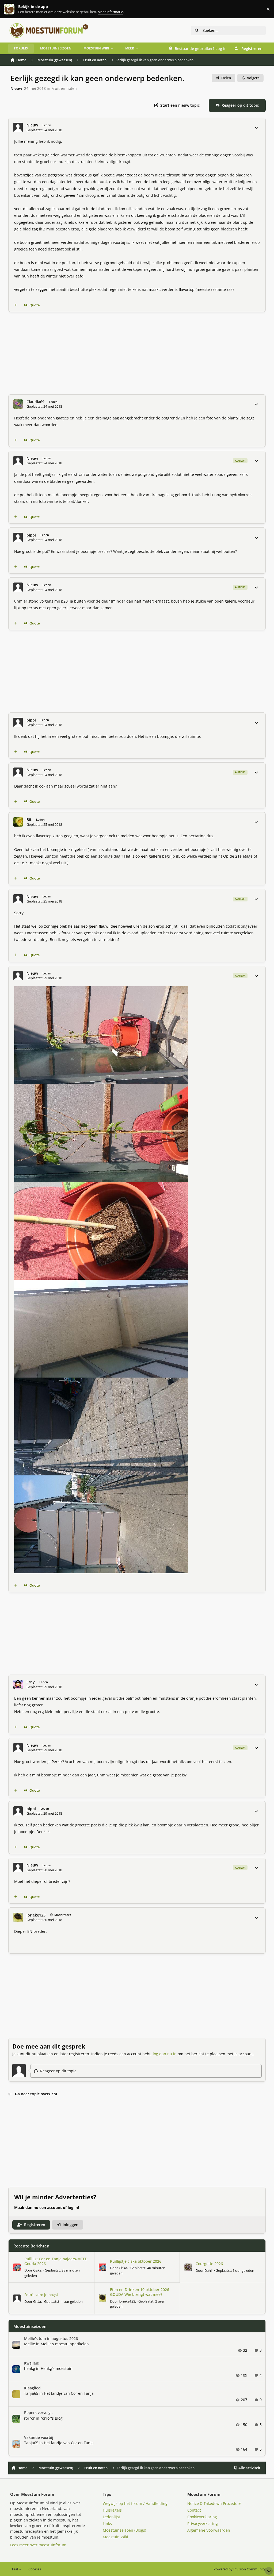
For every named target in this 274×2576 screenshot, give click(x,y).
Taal (15, 2569)
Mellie (30, 2344)
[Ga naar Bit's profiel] (18, 822)
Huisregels (112, 2510)
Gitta (37, 2301)
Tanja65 (31, 2393)
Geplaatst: (235, 2270)
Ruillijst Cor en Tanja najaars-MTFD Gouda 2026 (56, 2261)
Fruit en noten (64, 88)
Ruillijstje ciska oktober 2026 (136, 2261)
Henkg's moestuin (57, 2368)
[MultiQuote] (16, 305)
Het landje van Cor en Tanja (69, 2393)
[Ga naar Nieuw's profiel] (18, 127)
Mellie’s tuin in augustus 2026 (51, 2338)
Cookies (35, 2569)
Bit (29, 820)
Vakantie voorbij (39, 2437)
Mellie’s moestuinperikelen (65, 2344)
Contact (194, 2510)
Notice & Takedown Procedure (214, 2503)
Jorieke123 (36, 1915)
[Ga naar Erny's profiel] (18, 1684)
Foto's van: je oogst (41, 2295)
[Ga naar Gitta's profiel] (17, 2298)
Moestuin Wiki (115, 2537)
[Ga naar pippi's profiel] (18, 537)
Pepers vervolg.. (38, 2413)
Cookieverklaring (202, 2517)
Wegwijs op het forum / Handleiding (135, 2503)
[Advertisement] (137, 353)
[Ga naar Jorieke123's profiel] (18, 1917)
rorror (29, 2418)
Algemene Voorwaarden (209, 2530)
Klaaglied (32, 2388)
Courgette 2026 (209, 2264)
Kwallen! (32, 2363)
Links (107, 2523)
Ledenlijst (111, 2517)
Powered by (240, 2569)
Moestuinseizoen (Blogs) (124, 2530)
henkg (30, 2368)
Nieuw (16, 88)
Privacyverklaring (203, 2523)
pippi (31, 535)
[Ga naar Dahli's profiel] (188, 2267)
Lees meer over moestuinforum (38, 2545)
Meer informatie (15, 9)
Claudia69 (35, 402)
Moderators (62, 1915)
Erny (31, 1682)
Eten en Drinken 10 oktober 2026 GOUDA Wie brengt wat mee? (140, 2292)
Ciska (37, 2270)
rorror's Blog (52, 2418)
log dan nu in (165, 2054)
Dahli (208, 2270)
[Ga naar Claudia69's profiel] (18, 404)
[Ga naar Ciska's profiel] (17, 2267)
